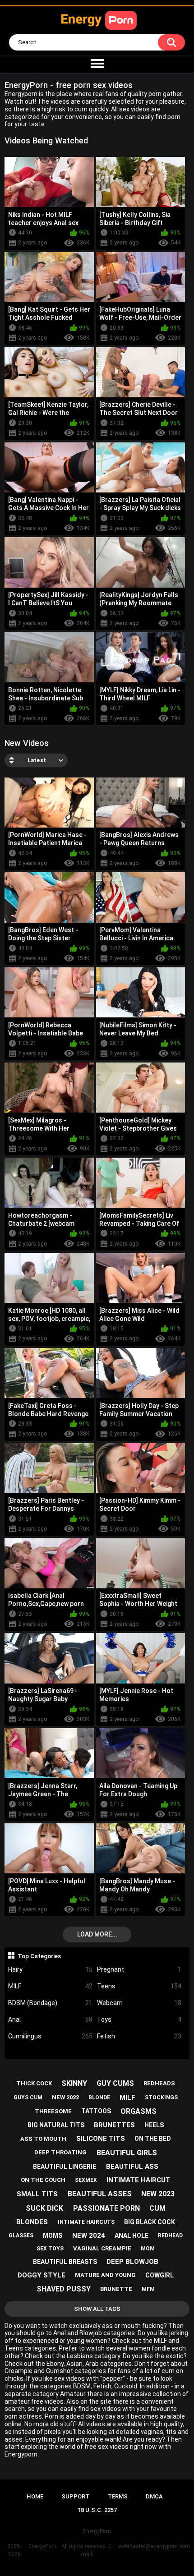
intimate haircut (139, 2180)
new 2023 (158, 2194)
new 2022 (65, 2097)
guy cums (115, 2083)
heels (154, 2125)
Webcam (139, 2003)
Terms (118, 2496)
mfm (148, 2289)
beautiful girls (127, 2153)
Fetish (139, 2036)
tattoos (96, 2111)
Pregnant (139, 1969)
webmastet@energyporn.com (154, 2546)
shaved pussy (64, 2289)
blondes (32, 2222)
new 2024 (89, 2236)
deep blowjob (132, 2262)
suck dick (44, 2208)
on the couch (43, 2180)
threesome (53, 2111)
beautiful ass (132, 2167)
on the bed (153, 2139)
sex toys (50, 2249)
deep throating (60, 2152)
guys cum (28, 2098)
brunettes (114, 2125)
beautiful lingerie (65, 2167)
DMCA (154, 2496)
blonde (99, 2098)
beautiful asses (100, 2194)
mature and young (105, 2275)
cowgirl (159, 2275)
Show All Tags (97, 2309)
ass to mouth (43, 2139)
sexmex (86, 2180)
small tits (37, 2194)
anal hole (132, 2236)
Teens (139, 1986)
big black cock (150, 2222)
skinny (74, 2083)
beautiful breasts (65, 2262)
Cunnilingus (50, 2036)
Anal (50, 2019)
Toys (139, 2019)
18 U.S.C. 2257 (97, 2510)
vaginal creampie (102, 2248)
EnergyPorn (42, 2546)
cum (157, 2208)
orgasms (139, 2111)
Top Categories (39, 1956)
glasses (21, 2236)
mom (148, 2249)
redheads (159, 2083)
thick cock (34, 2083)
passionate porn (106, 2208)
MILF (50, 1986)
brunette (116, 2289)
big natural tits (56, 2125)
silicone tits (101, 2139)
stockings (161, 2098)
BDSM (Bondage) (50, 2003)
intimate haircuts (86, 2222)
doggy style (42, 2275)
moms (53, 2236)
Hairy (50, 1969)
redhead (170, 2236)
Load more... (97, 1934)
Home (35, 2496)
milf (127, 2098)
